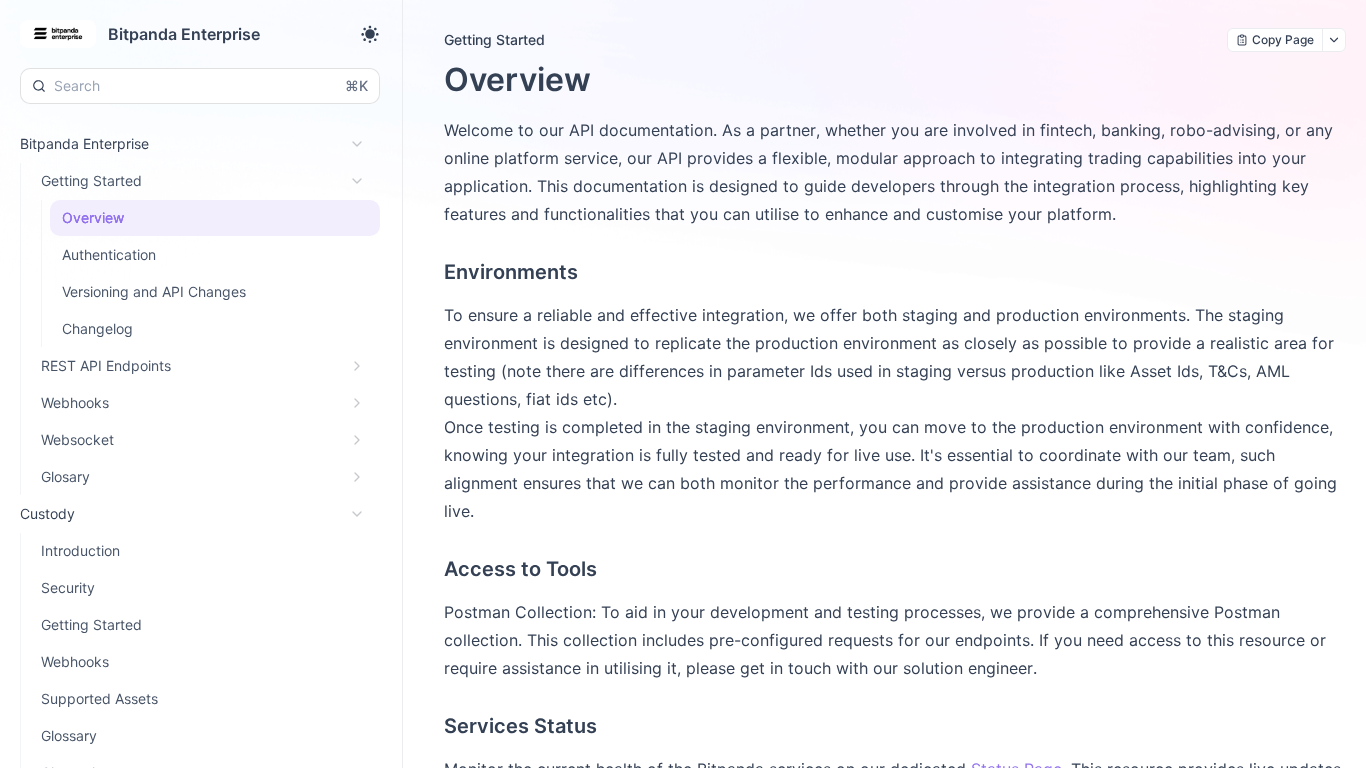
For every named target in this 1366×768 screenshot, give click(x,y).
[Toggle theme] (370, 34)
